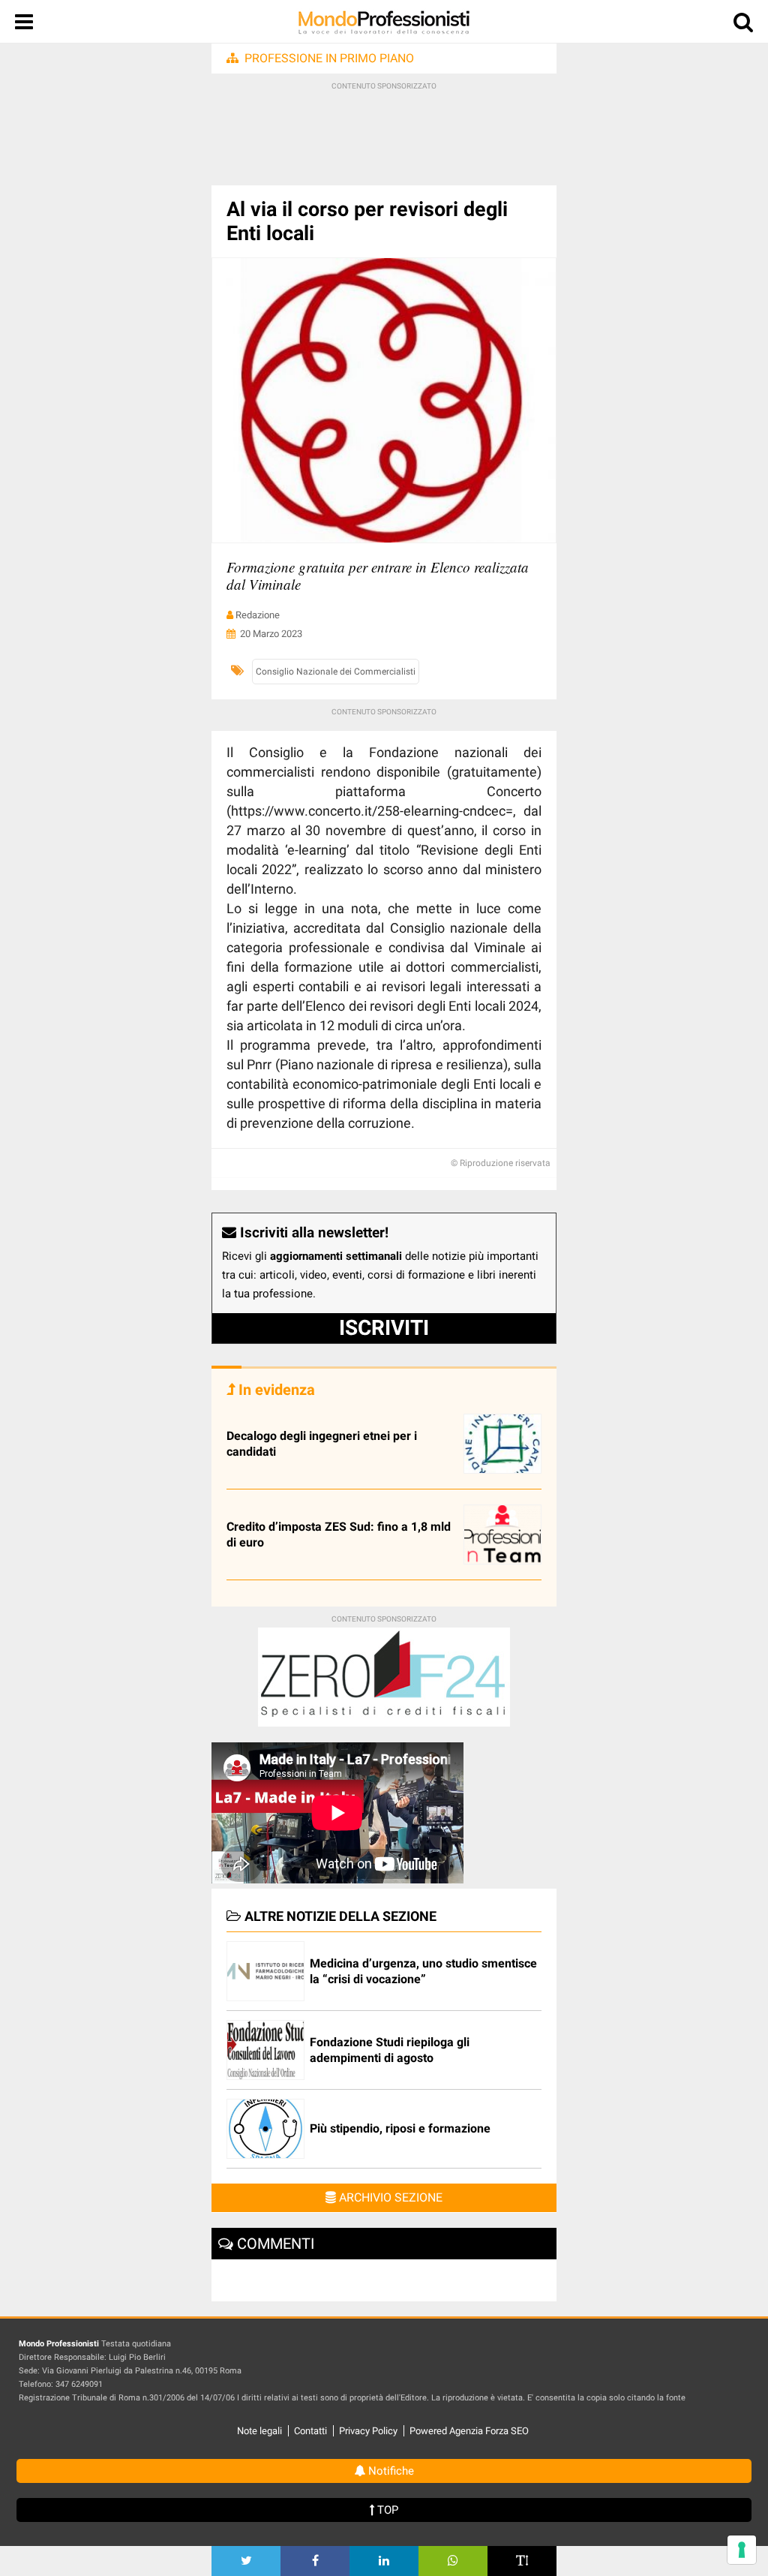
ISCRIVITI (384, 1328)
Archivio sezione (389, 2197)
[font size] (522, 2561)
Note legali (259, 2431)
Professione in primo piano (329, 58)
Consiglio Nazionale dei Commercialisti (336, 672)
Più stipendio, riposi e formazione (400, 2128)
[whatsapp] (453, 2561)
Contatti (310, 2431)
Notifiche (390, 2471)
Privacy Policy (368, 2431)
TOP (386, 2510)
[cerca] (743, 25)
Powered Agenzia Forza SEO (469, 2431)
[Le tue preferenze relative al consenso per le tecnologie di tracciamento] (742, 2550)
